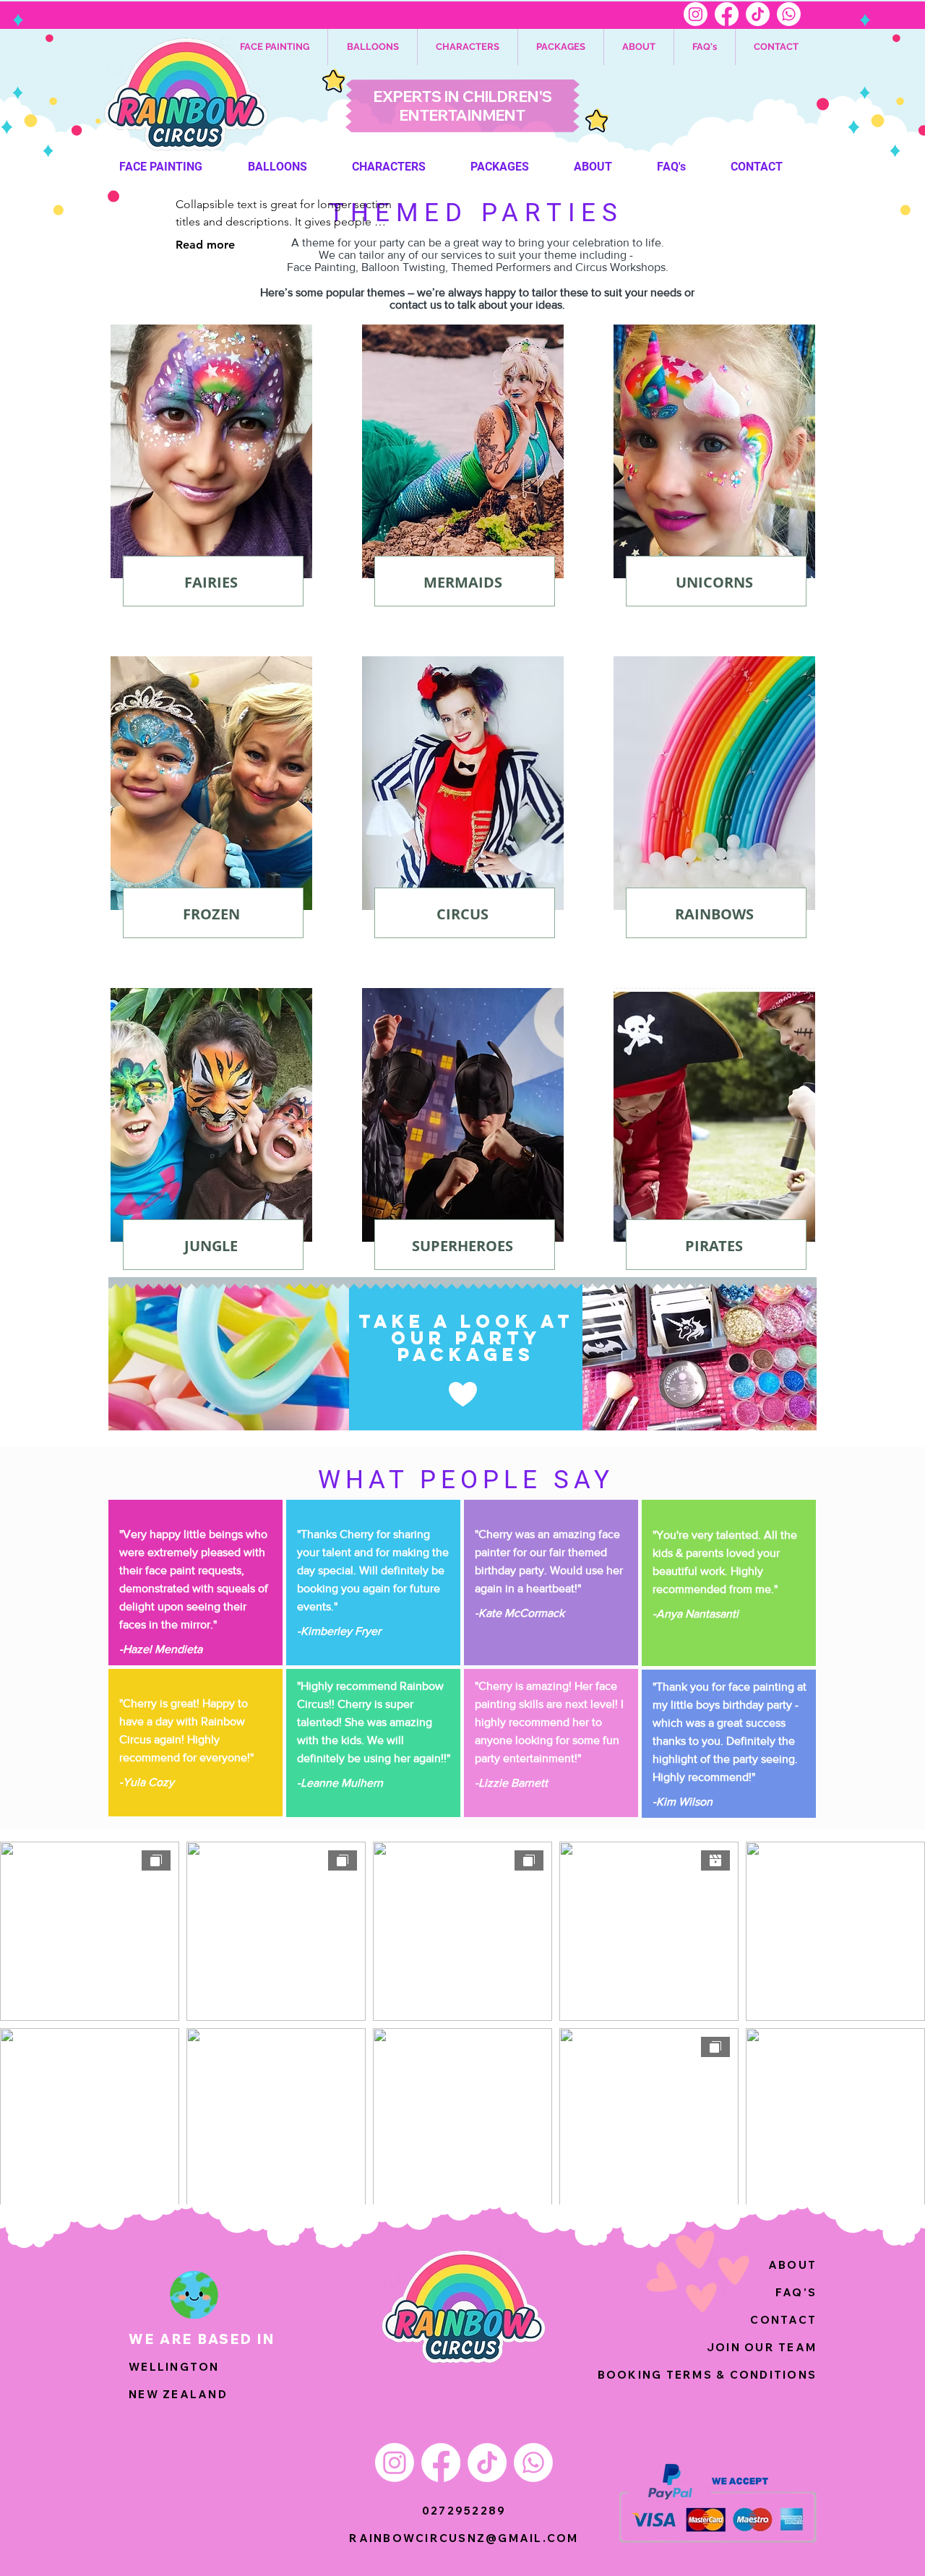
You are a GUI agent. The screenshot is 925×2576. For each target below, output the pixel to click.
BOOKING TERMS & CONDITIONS (707, 2375)
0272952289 (464, 2511)
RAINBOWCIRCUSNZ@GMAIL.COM (464, 2538)
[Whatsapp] (789, 14)
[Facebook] (727, 14)
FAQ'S (796, 2292)
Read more (205, 245)
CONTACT (783, 2320)
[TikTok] (758, 14)
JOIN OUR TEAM (762, 2347)
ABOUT (792, 2265)
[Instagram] (696, 14)
